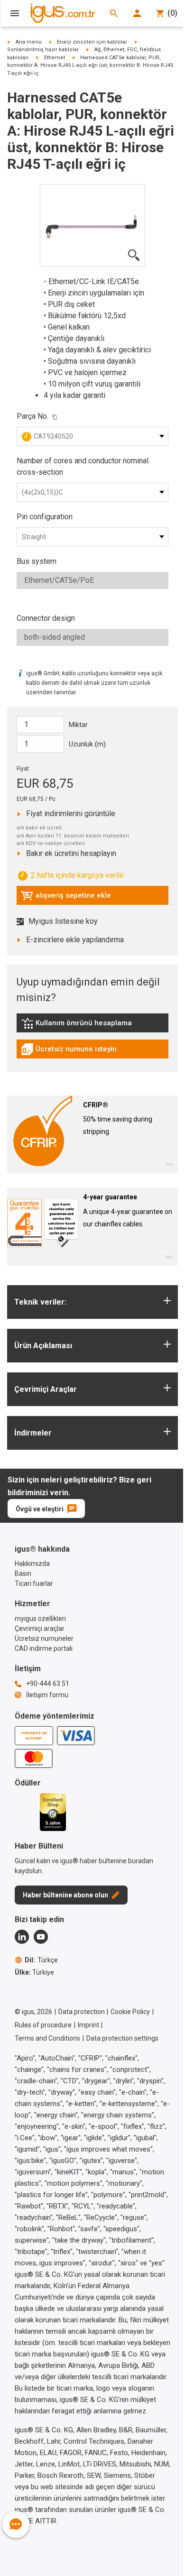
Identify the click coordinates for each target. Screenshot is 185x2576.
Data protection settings (122, 2038)
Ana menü (29, 42)
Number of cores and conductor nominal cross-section (83, 466)
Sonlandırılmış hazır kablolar (43, 50)
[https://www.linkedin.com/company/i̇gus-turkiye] (22, 1937)
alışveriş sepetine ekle (66, 898)
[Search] (114, 13)
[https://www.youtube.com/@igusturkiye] (41, 1937)
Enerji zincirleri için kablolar (92, 42)
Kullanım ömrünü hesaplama (76, 1025)
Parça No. (32, 416)
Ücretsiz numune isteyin (69, 1051)
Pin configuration (45, 517)
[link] (92, 1026)
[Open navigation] (15, 13)
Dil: (41, 1960)
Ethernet (55, 58)
